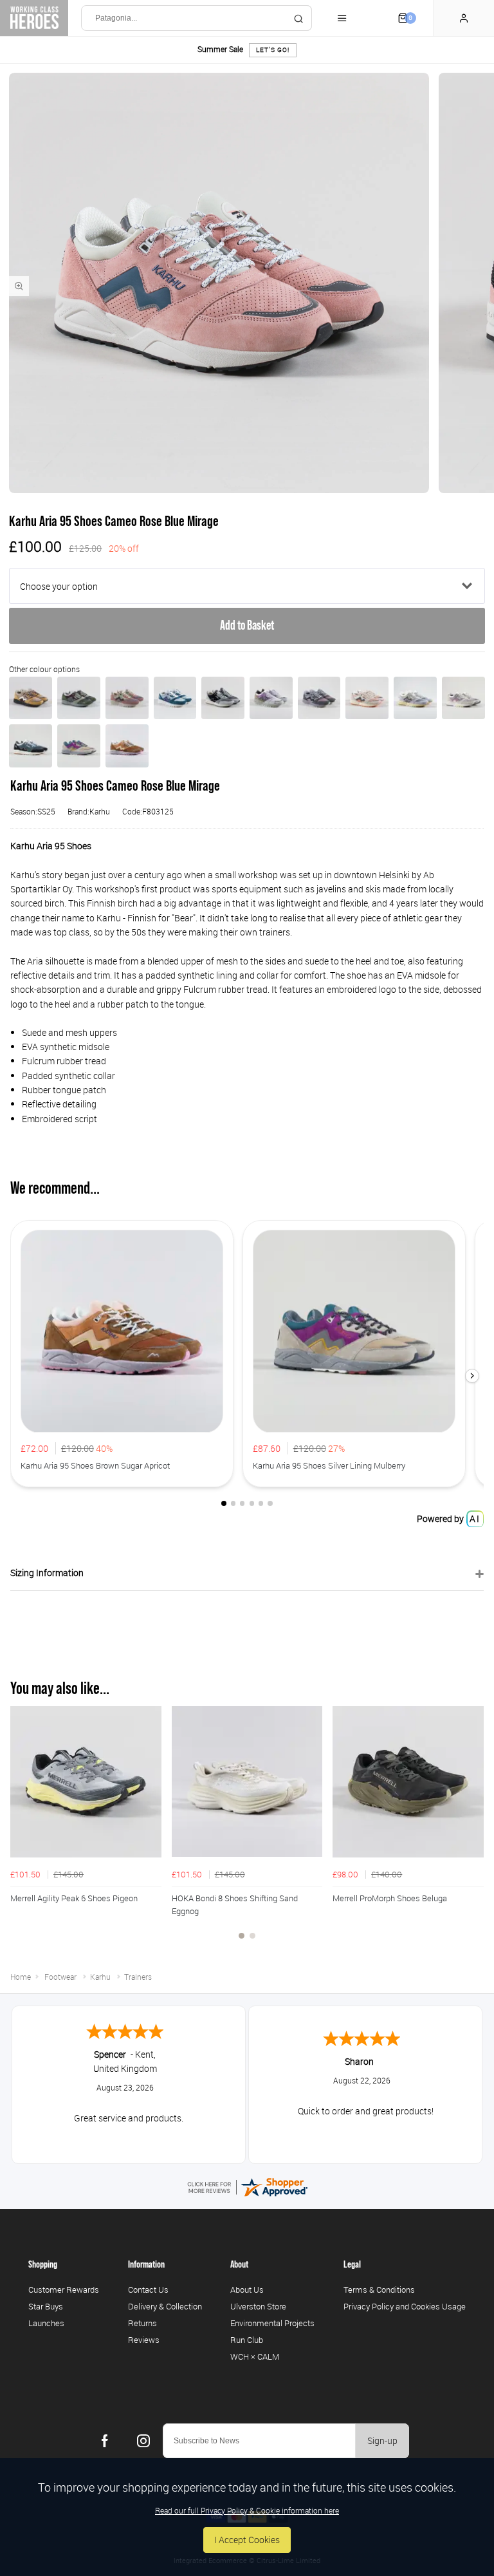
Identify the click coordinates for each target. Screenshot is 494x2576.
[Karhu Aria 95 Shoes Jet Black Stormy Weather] (31, 746)
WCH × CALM (255, 2356)
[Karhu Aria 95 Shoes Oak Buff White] (31, 698)
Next (472, 1830)
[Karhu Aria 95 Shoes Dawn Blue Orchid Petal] (271, 698)
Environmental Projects (272, 2323)
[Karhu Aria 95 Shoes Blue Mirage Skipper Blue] (175, 698)
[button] (472, 1376)
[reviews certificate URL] (247, 2186)
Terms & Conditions (379, 2289)
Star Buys (46, 2306)
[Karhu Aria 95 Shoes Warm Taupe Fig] (127, 698)
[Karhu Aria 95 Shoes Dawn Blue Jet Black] (223, 698)
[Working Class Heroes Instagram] (143, 2441)
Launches (46, 2323)
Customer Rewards (64, 2289)
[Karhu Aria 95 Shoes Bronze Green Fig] (79, 698)
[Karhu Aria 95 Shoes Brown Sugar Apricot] (127, 746)
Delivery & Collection (165, 2306)
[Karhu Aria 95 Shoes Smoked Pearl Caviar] (319, 698)
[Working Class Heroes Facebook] (105, 2441)
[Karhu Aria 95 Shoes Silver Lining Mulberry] (79, 746)
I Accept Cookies (247, 2540)
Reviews (144, 2340)
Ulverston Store (258, 2306)
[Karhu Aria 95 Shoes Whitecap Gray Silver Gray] (367, 698)
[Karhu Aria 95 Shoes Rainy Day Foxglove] (463, 698)
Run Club (247, 2340)
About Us (247, 2289)
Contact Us (148, 2289)
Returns (142, 2323)
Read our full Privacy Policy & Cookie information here (247, 2510)
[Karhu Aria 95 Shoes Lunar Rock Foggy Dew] (415, 698)
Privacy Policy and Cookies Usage (405, 2306)
